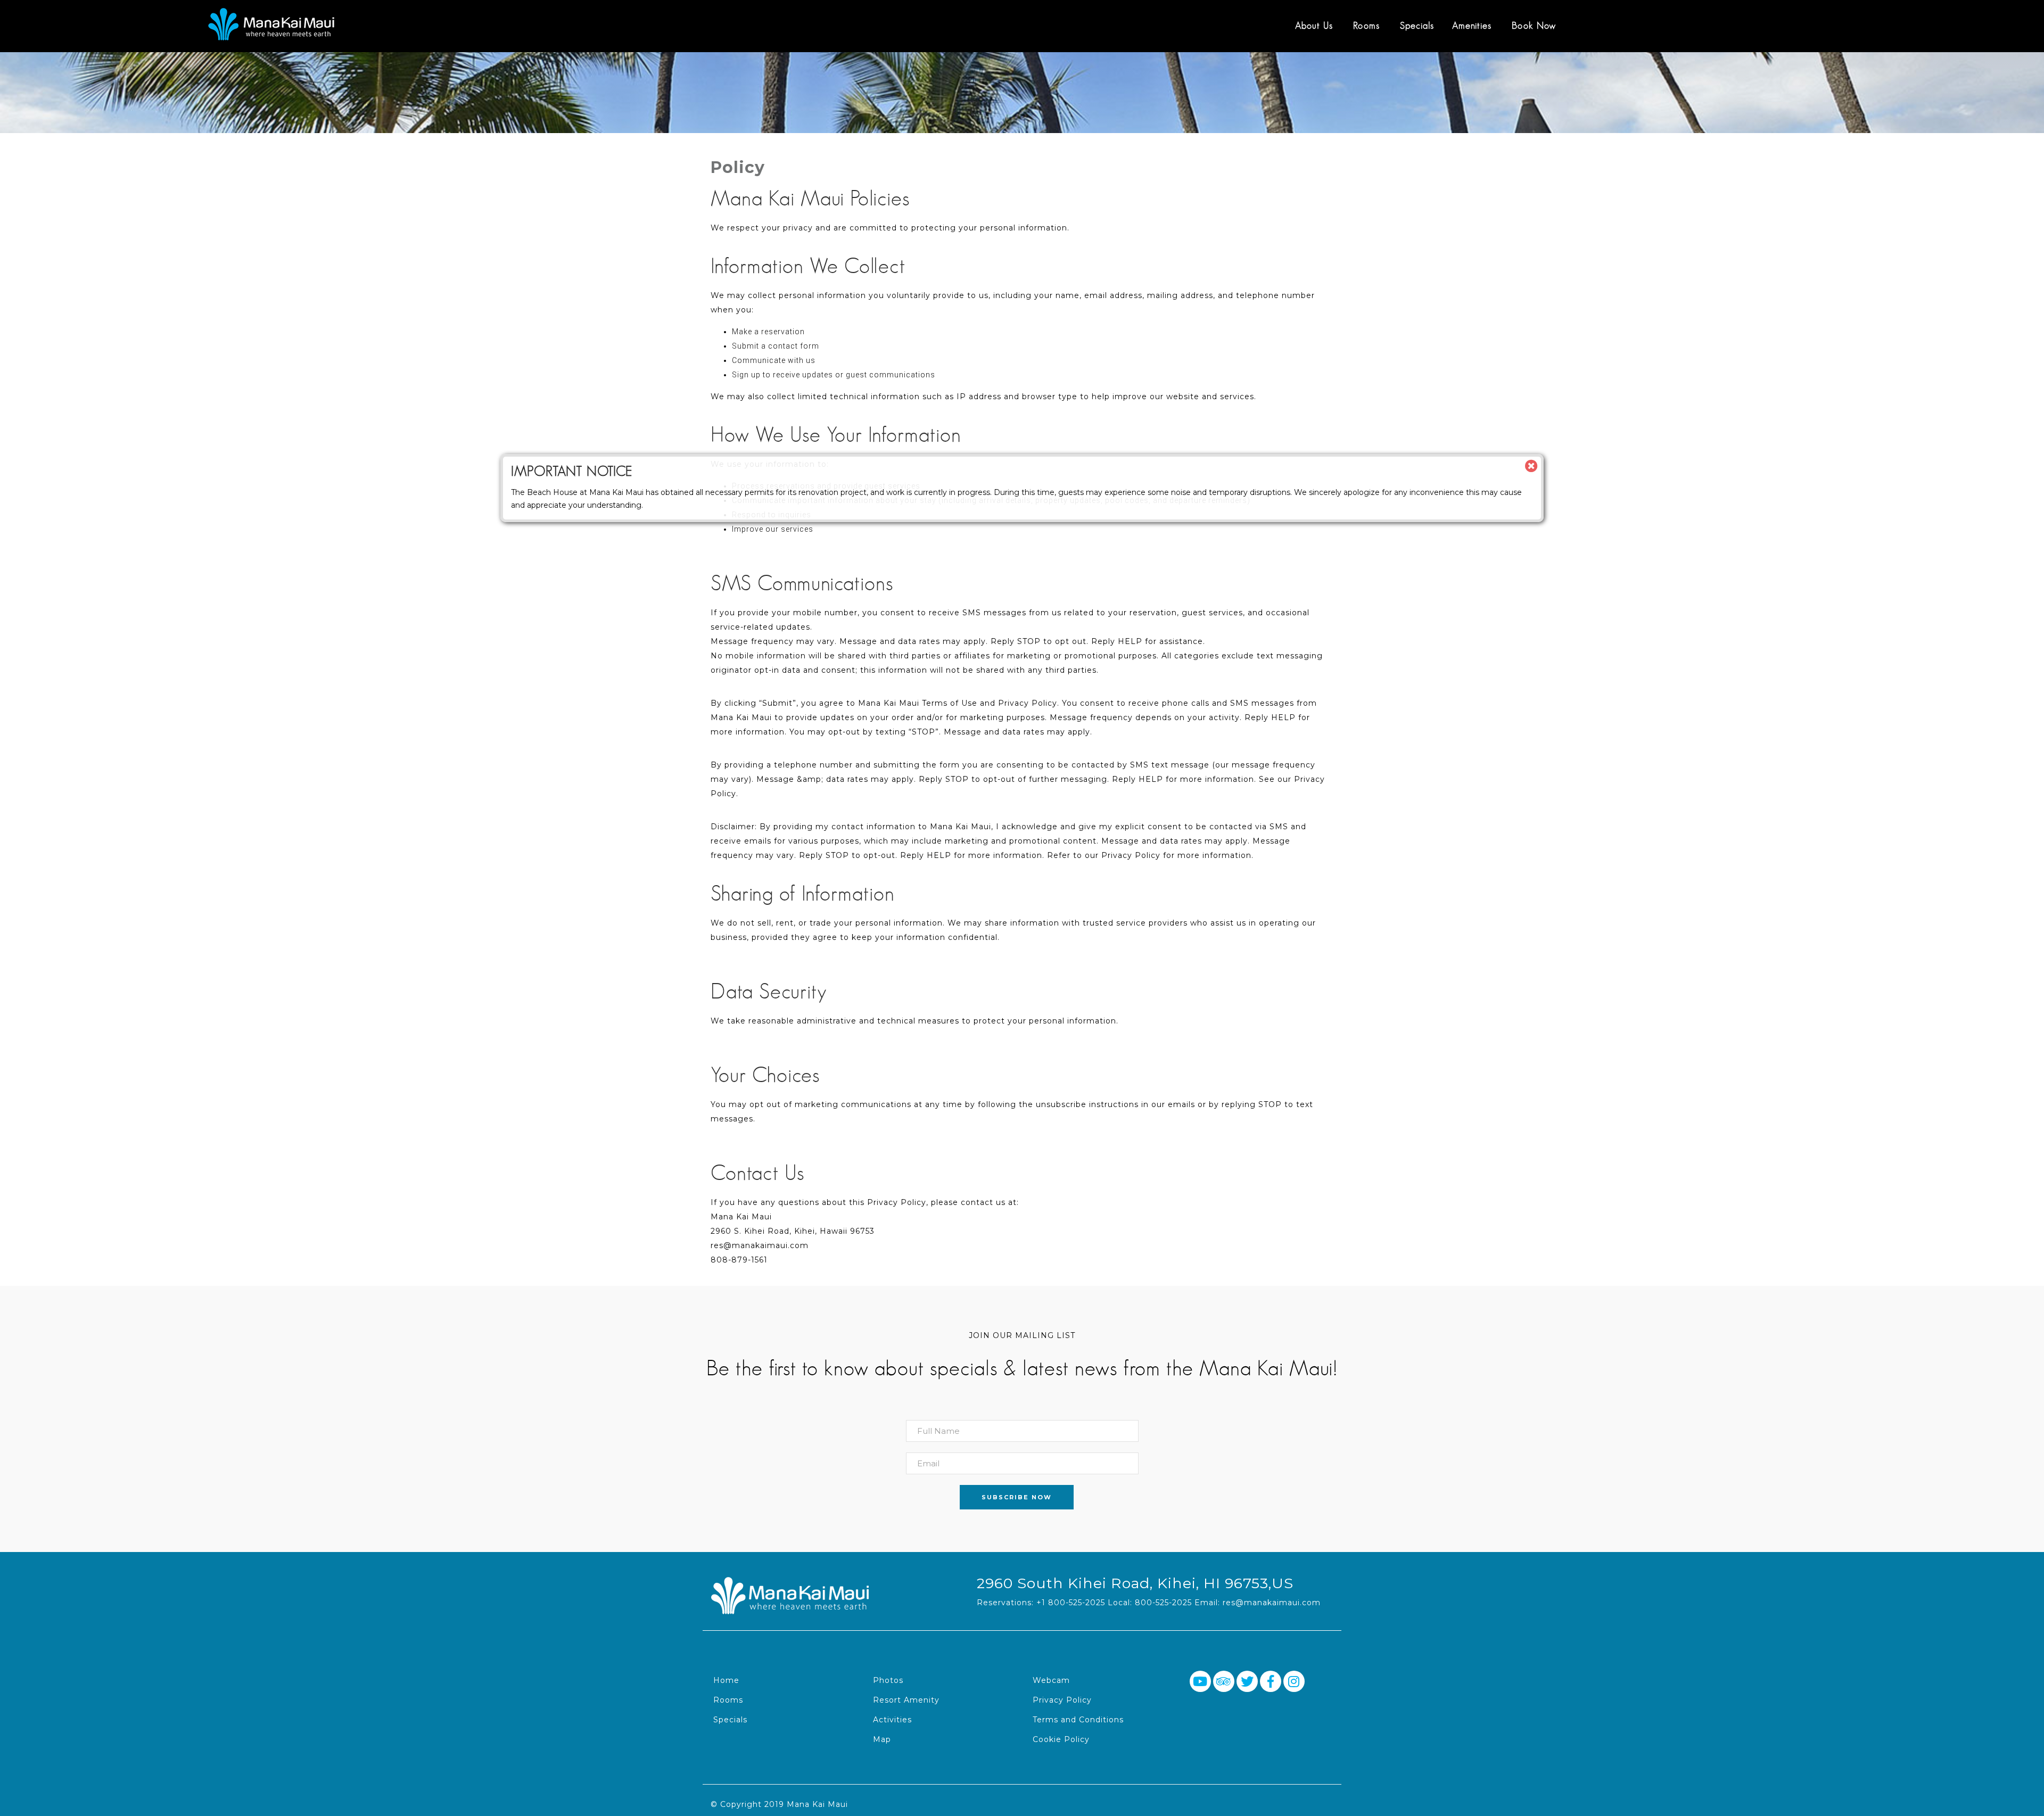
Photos (888, 1680)
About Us (1314, 26)
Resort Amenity (906, 1700)
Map (882, 1739)
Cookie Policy (1061, 1739)
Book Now (1534, 26)
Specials (1417, 26)
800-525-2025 (1163, 1603)
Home (726, 1680)
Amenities (1472, 26)
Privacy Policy (1062, 1700)
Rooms (1366, 26)
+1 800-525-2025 (1071, 1603)
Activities (892, 1720)
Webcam (1051, 1680)
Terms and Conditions (1078, 1720)
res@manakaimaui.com (1272, 1603)
